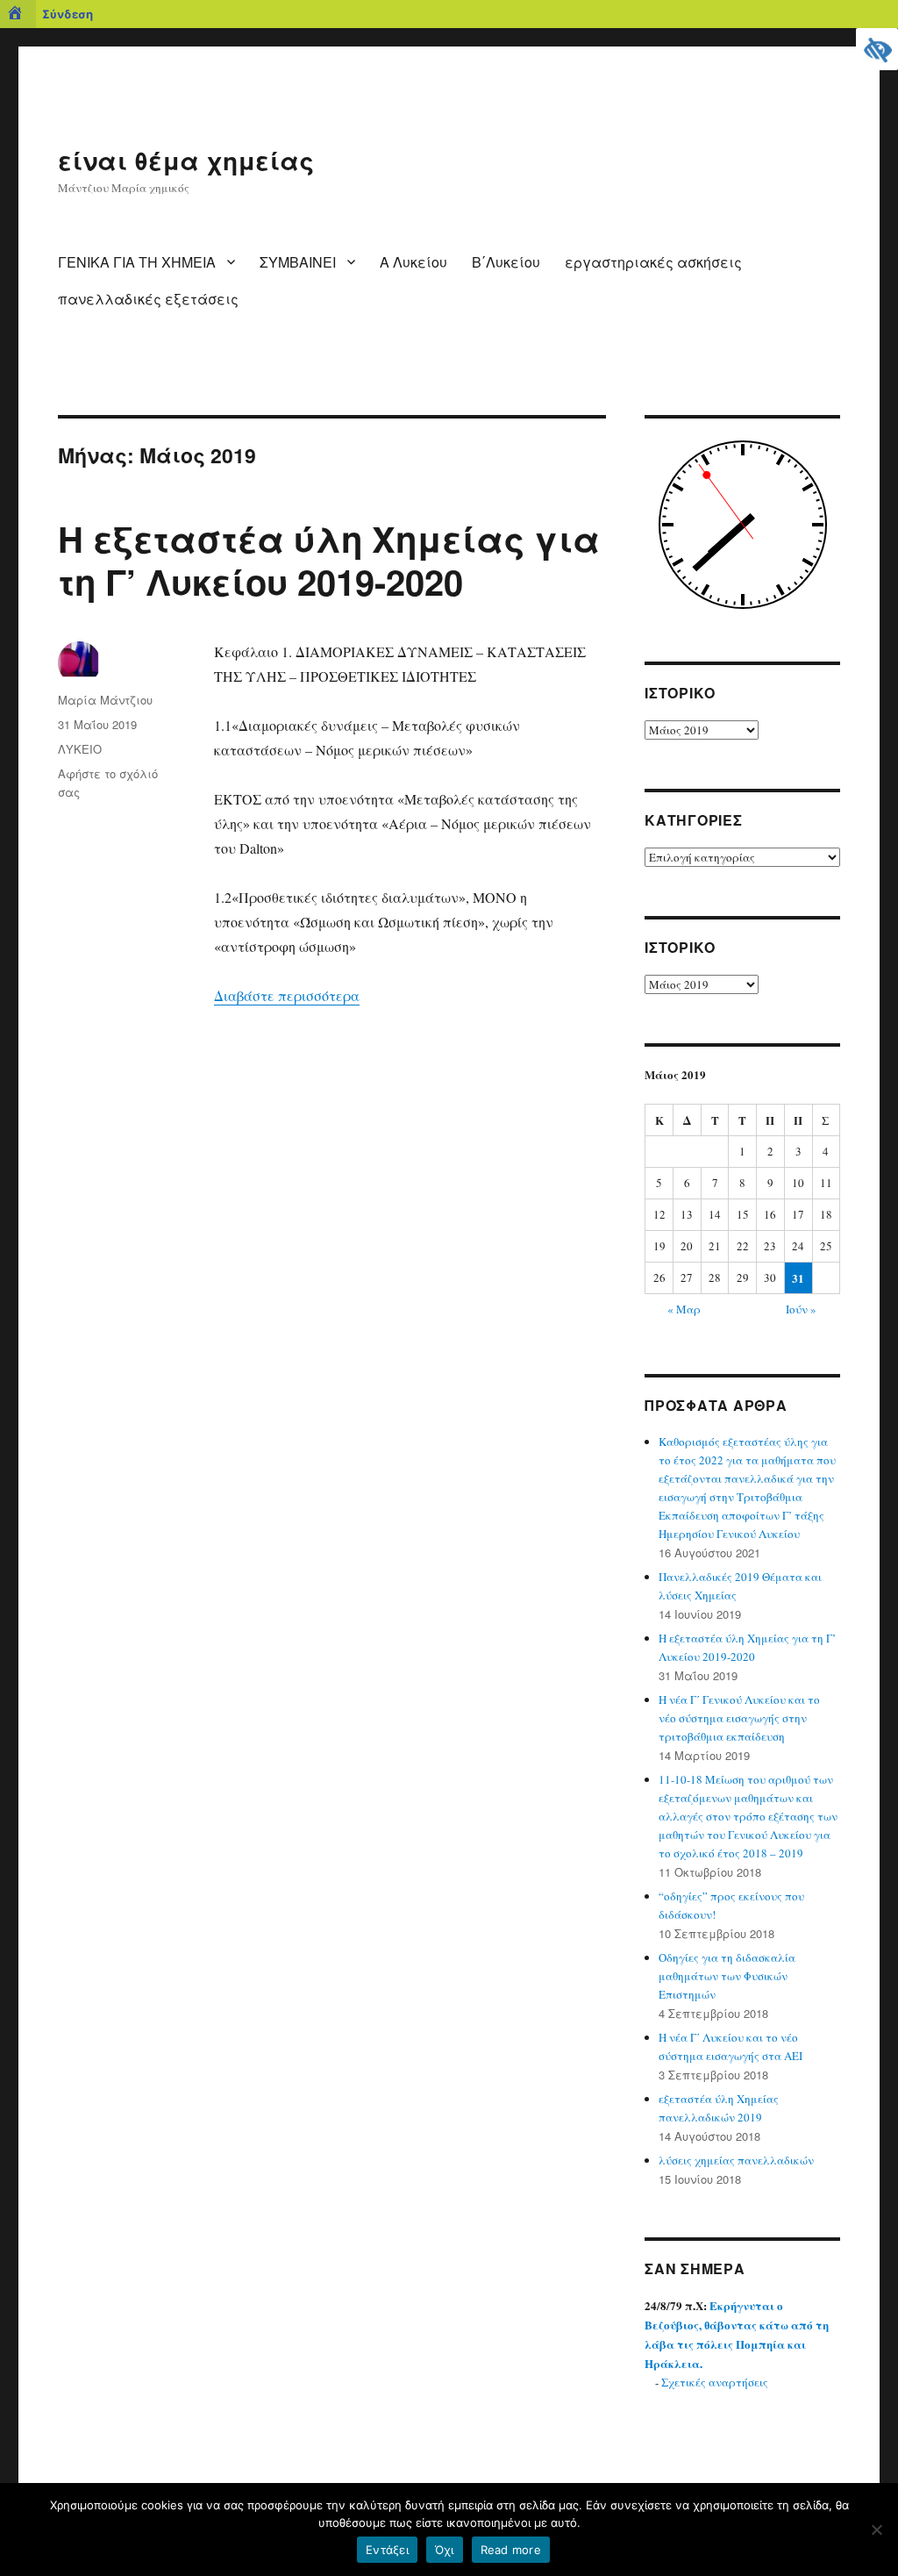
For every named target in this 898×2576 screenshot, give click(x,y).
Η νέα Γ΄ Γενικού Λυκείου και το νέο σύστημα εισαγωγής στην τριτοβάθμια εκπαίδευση (739, 1718)
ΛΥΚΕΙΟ (80, 749)
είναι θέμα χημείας (186, 160)
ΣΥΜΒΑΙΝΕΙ (298, 262)
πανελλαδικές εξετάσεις (148, 299)
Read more (511, 2550)
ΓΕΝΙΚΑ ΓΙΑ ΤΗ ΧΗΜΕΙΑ (137, 262)
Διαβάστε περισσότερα (287, 995)
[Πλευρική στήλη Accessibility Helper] (877, 49)
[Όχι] (876, 2529)
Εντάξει (387, 2550)
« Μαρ (684, 1309)
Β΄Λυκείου (506, 262)
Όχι (445, 2550)
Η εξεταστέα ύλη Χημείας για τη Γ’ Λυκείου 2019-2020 (329, 560)
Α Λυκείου (413, 262)
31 (798, 1278)
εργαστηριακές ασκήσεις (653, 262)
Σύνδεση (68, 14)
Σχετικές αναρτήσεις (715, 2382)
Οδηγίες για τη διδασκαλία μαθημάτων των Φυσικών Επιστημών (727, 1976)
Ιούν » (801, 1309)
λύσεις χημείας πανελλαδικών (736, 2160)
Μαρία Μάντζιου (105, 700)
